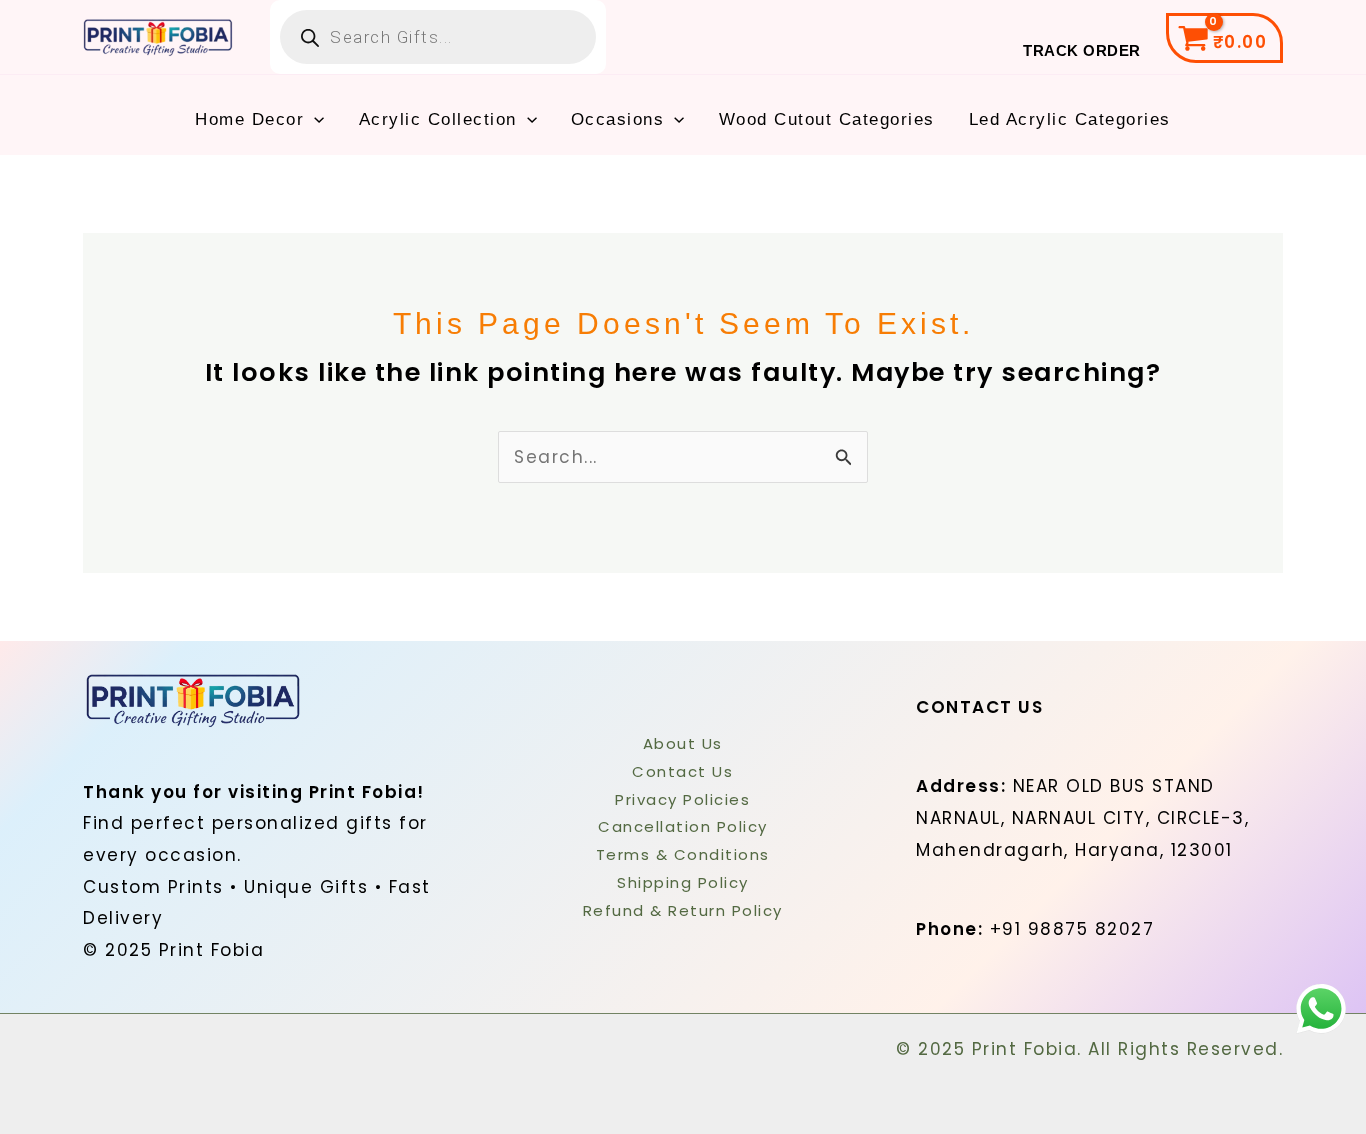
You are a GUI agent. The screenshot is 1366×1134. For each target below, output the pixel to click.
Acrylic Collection (438, 119)
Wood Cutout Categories (827, 119)
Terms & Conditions (683, 854)
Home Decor (249, 119)
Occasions (618, 119)
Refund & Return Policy (683, 910)
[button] (314, 120)
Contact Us (682, 771)
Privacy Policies (682, 799)
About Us (683, 743)
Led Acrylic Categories (1070, 119)
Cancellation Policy (683, 826)
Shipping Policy (683, 882)
